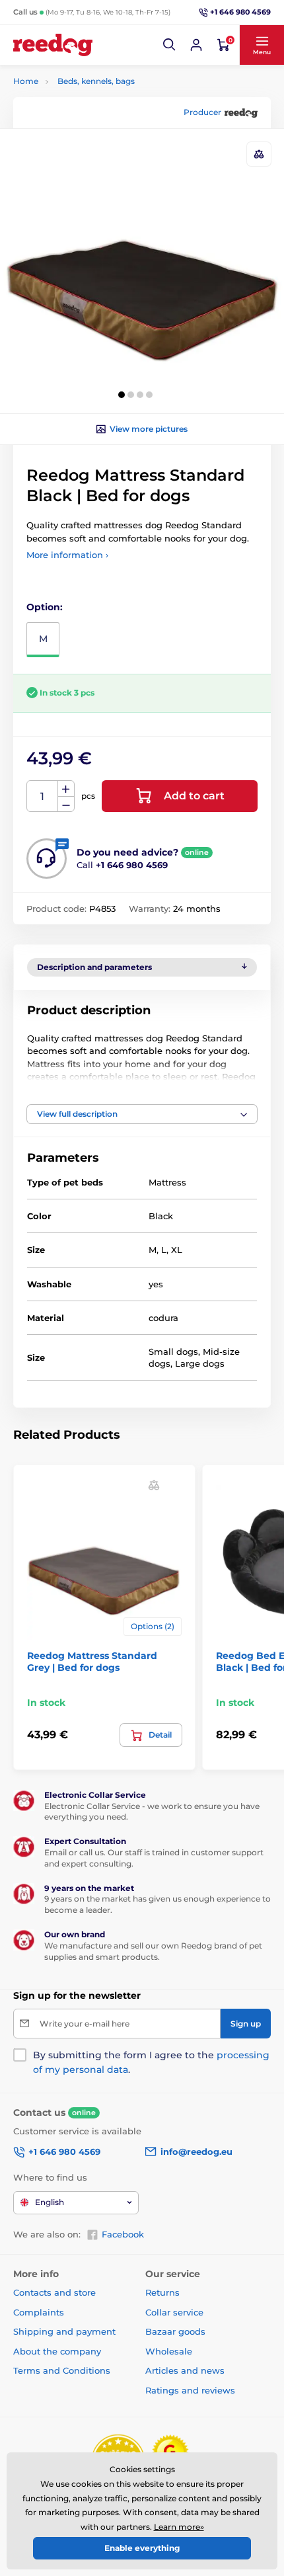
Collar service (174, 2312)
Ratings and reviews (190, 2390)
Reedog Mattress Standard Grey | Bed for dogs (92, 1662)
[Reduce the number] (66, 804)
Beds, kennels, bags (96, 81)
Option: (45, 607)
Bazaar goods (175, 2331)
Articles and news (185, 2370)
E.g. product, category (93, 113)
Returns (162, 2292)
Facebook (123, 2234)
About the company (57, 2351)
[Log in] (196, 45)
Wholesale (169, 2351)
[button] (170, 45)
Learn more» (179, 2527)
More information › (67, 555)
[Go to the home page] (53, 45)
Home (26, 81)
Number (43, 796)
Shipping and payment (64, 2331)
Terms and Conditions (62, 2370)
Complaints (39, 2312)
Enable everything (142, 2548)
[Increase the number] (66, 789)
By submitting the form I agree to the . (151, 2062)
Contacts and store (54, 2292)
